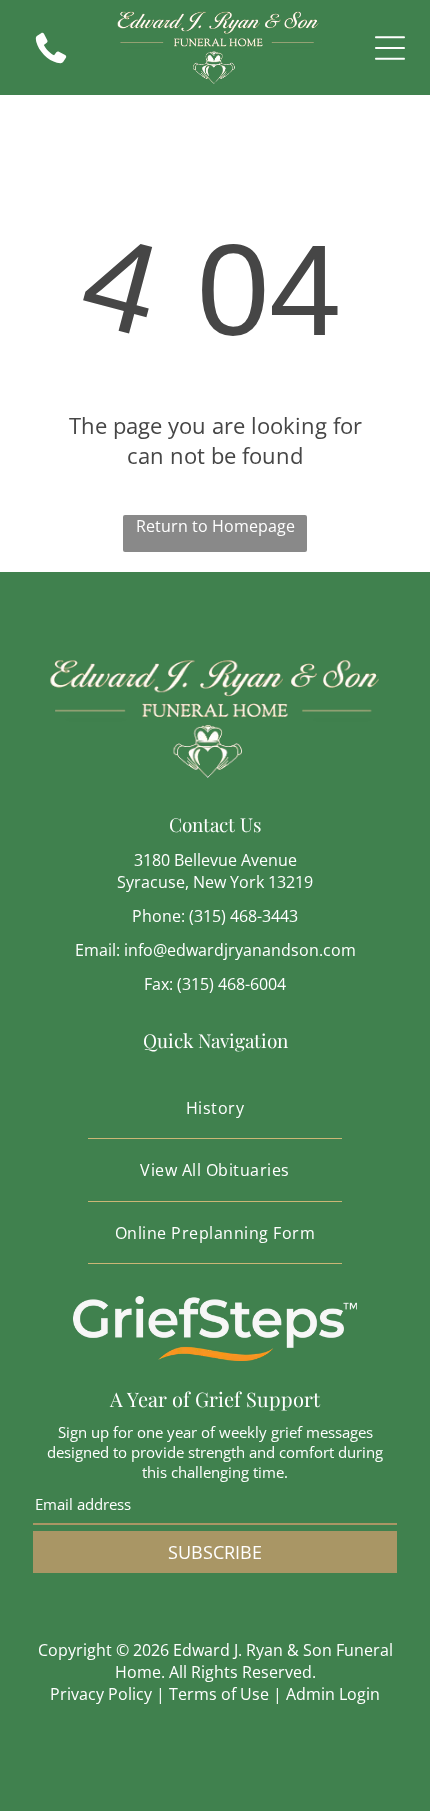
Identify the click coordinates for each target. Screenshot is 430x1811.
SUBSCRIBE (215, 1552)
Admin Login (333, 1694)
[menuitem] (215, 1108)
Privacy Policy (101, 1694)
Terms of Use (219, 1694)
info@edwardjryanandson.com (240, 950)
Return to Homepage (215, 526)
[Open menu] (390, 48)
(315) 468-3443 (243, 916)
